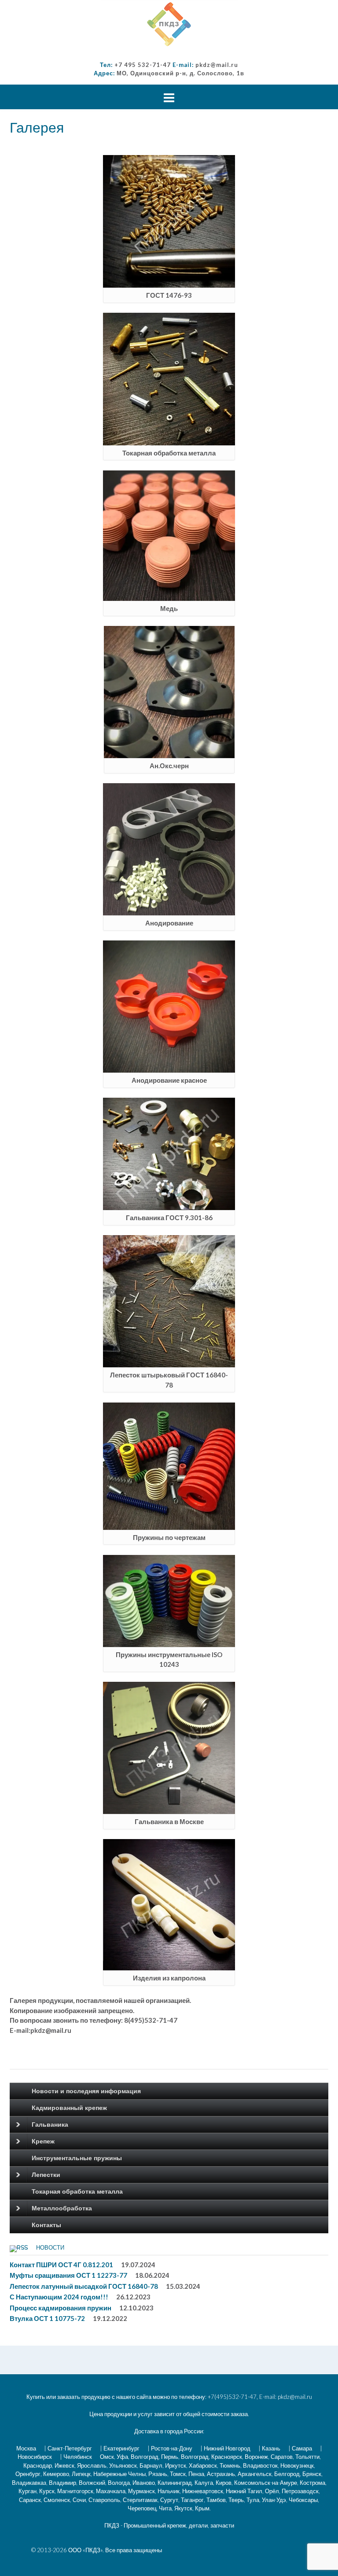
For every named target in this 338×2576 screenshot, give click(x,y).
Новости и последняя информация (86, 2091)
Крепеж (43, 2141)
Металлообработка (62, 2208)
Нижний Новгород (227, 2448)
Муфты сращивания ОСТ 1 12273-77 (68, 2275)
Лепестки (46, 2175)
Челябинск (78, 2457)
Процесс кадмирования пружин (61, 2308)
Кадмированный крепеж (69, 2108)
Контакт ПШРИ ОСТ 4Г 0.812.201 (61, 2265)
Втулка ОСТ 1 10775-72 (47, 2318)
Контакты (46, 2225)
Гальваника (50, 2124)
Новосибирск (35, 2457)
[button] (169, 24)
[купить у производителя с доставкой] (169, 24)
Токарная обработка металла (77, 2191)
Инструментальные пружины (77, 2158)
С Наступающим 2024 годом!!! (59, 2297)
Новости (50, 2248)
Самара (302, 2448)
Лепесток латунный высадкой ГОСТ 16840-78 (84, 2286)
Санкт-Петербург (70, 2448)
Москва (26, 2448)
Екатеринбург (121, 2448)
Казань (271, 2448)
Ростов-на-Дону (172, 2448)
